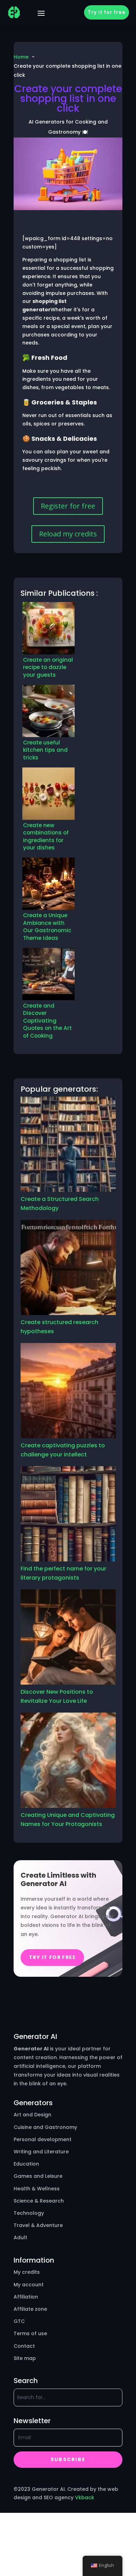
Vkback (85, 2497)
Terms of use (30, 2333)
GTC (19, 2321)
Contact (24, 2346)
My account (29, 2285)
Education (26, 2164)
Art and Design (32, 2115)
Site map (25, 2358)
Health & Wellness (37, 2189)
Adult (20, 2237)
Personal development (43, 2139)
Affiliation (26, 2297)
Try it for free (107, 12)
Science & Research (39, 2201)
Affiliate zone (30, 2309)
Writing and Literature (41, 2152)
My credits (27, 2272)
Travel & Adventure (38, 2225)
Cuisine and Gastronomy (45, 2127)
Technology (29, 2213)
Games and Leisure (38, 2176)
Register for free (68, 506)
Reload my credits (68, 534)
